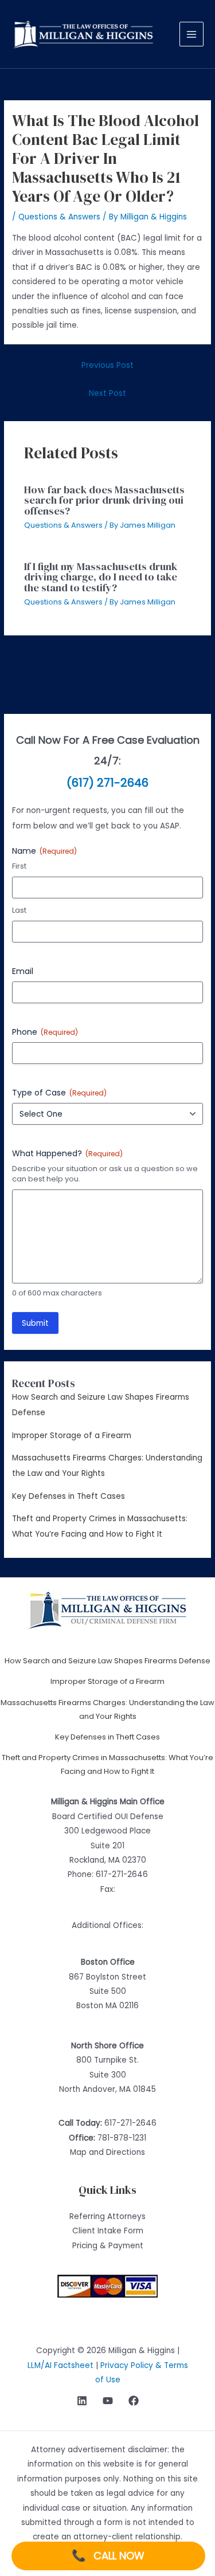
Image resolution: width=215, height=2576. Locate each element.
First (19, 866)
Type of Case (59, 1093)
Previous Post (107, 365)
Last (19, 910)
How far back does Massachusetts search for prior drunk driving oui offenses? (104, 500)
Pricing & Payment (108, 2246)
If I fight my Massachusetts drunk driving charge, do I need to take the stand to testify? (101, 577)
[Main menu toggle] (192, 34)
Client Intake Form (108, 2231)
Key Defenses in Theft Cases (69, 1496)
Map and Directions (107, 2152)
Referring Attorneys (107, 2216)
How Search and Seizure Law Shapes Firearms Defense (107, 1661)
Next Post (107, 393)
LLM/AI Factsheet (60, 2365)
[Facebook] (134, 2401)
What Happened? (67, 1153)
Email (23, 971)
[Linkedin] (82, 2401)
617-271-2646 (122, 1874)
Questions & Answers (59, 217)
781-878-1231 (122, 2138)
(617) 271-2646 (107, 783)
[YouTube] (108, 2401)
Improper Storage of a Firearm (72, 1436)
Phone (45, 1032)
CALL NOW (108, 2555)
